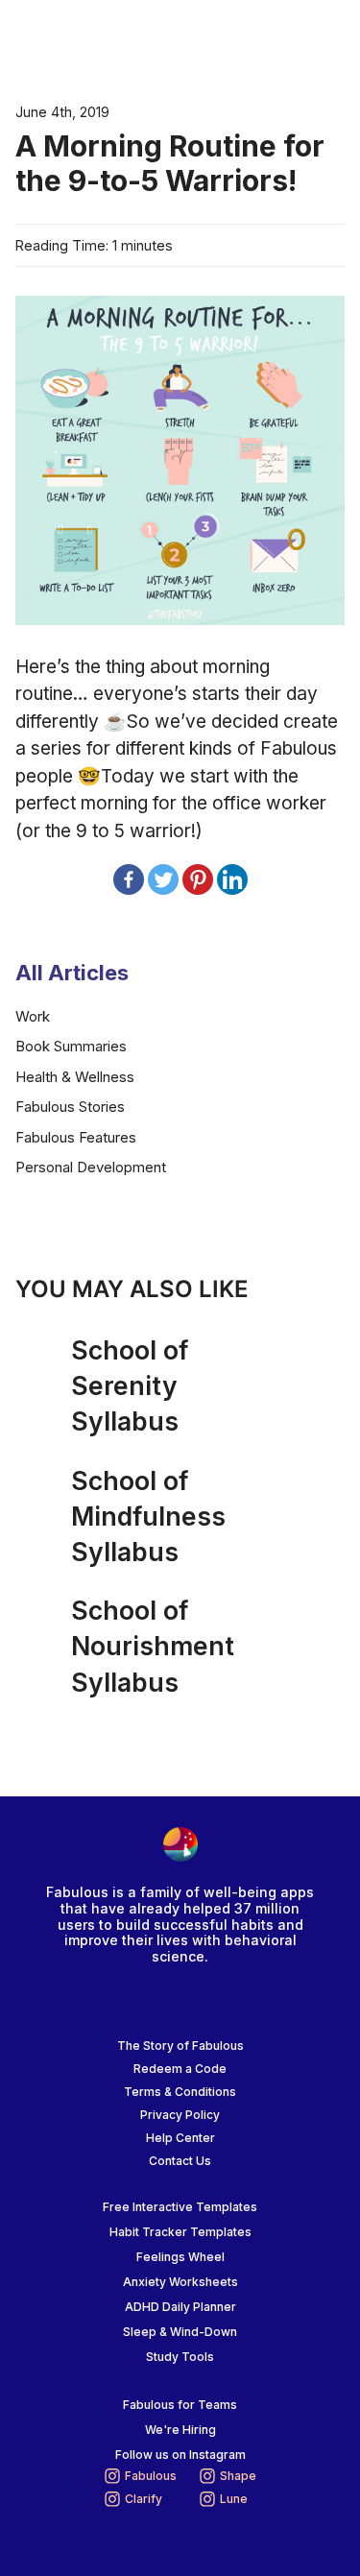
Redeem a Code (180, 2069)
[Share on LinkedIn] (232, 879)
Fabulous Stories (70, 1107)
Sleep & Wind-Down (180, 2332)
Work (33, 1016)
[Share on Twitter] (163, 879)
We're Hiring (180, 2430)
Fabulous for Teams (180, 2405)
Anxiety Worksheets (180, 2282)
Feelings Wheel (180, 2257)
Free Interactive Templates (180, 2207)
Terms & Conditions (180, 2092)
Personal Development (91, 1167)
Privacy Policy (180, 2115)
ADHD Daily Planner (180, 2307)
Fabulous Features (76, 1137)
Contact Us (180, 2161)
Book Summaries (71, 1046)
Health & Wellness (75, 1077)
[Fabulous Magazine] (92, 39)
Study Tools (180, 2357)
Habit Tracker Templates (180, 2232)
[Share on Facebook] (129, 879)
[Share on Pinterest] (198, 879)
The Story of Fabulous (180, 2046)
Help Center (180, 2138)
